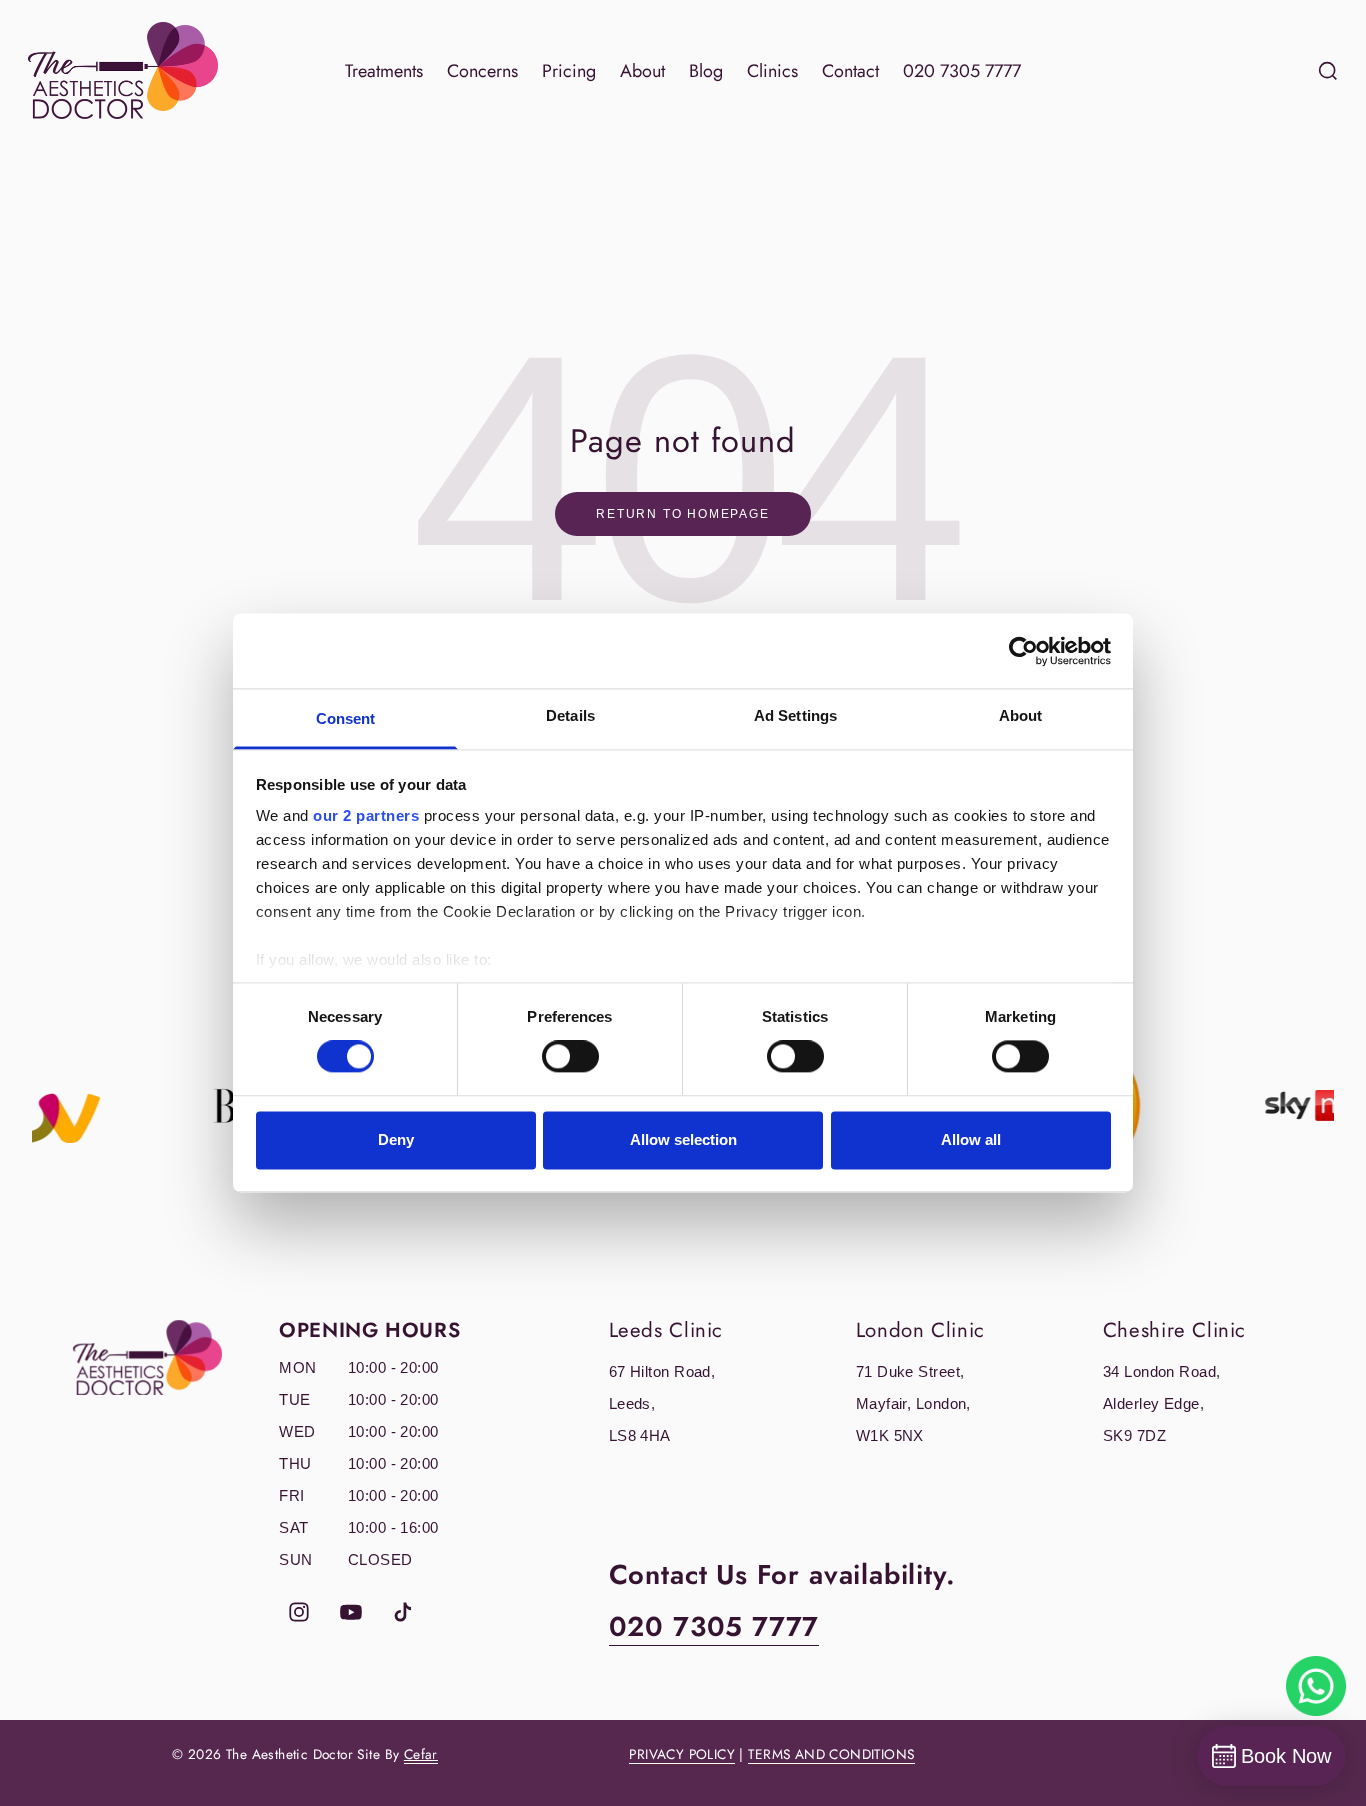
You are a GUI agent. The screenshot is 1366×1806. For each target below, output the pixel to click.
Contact (850, 71)
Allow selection (683, 1139)
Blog (706, 71)
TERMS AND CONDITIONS (831, 1754)
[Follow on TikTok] (403, 1612)
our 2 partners (366, 815)
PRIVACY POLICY (682, 1754)
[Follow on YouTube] (351, 1612)
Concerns (482, 71)
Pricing (569, 71)
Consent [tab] (346, 718)
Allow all (971, 1139)
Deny (396, 1139)
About (642, 71)
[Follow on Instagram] (299, 1612)
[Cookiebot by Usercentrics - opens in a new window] (1023, 651)
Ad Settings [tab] (795, 715)
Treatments (384, 71)
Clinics (772, 71)
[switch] (570, 1057)
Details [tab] (570, 715)
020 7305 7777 (962, 71)
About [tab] (1021, 715)
